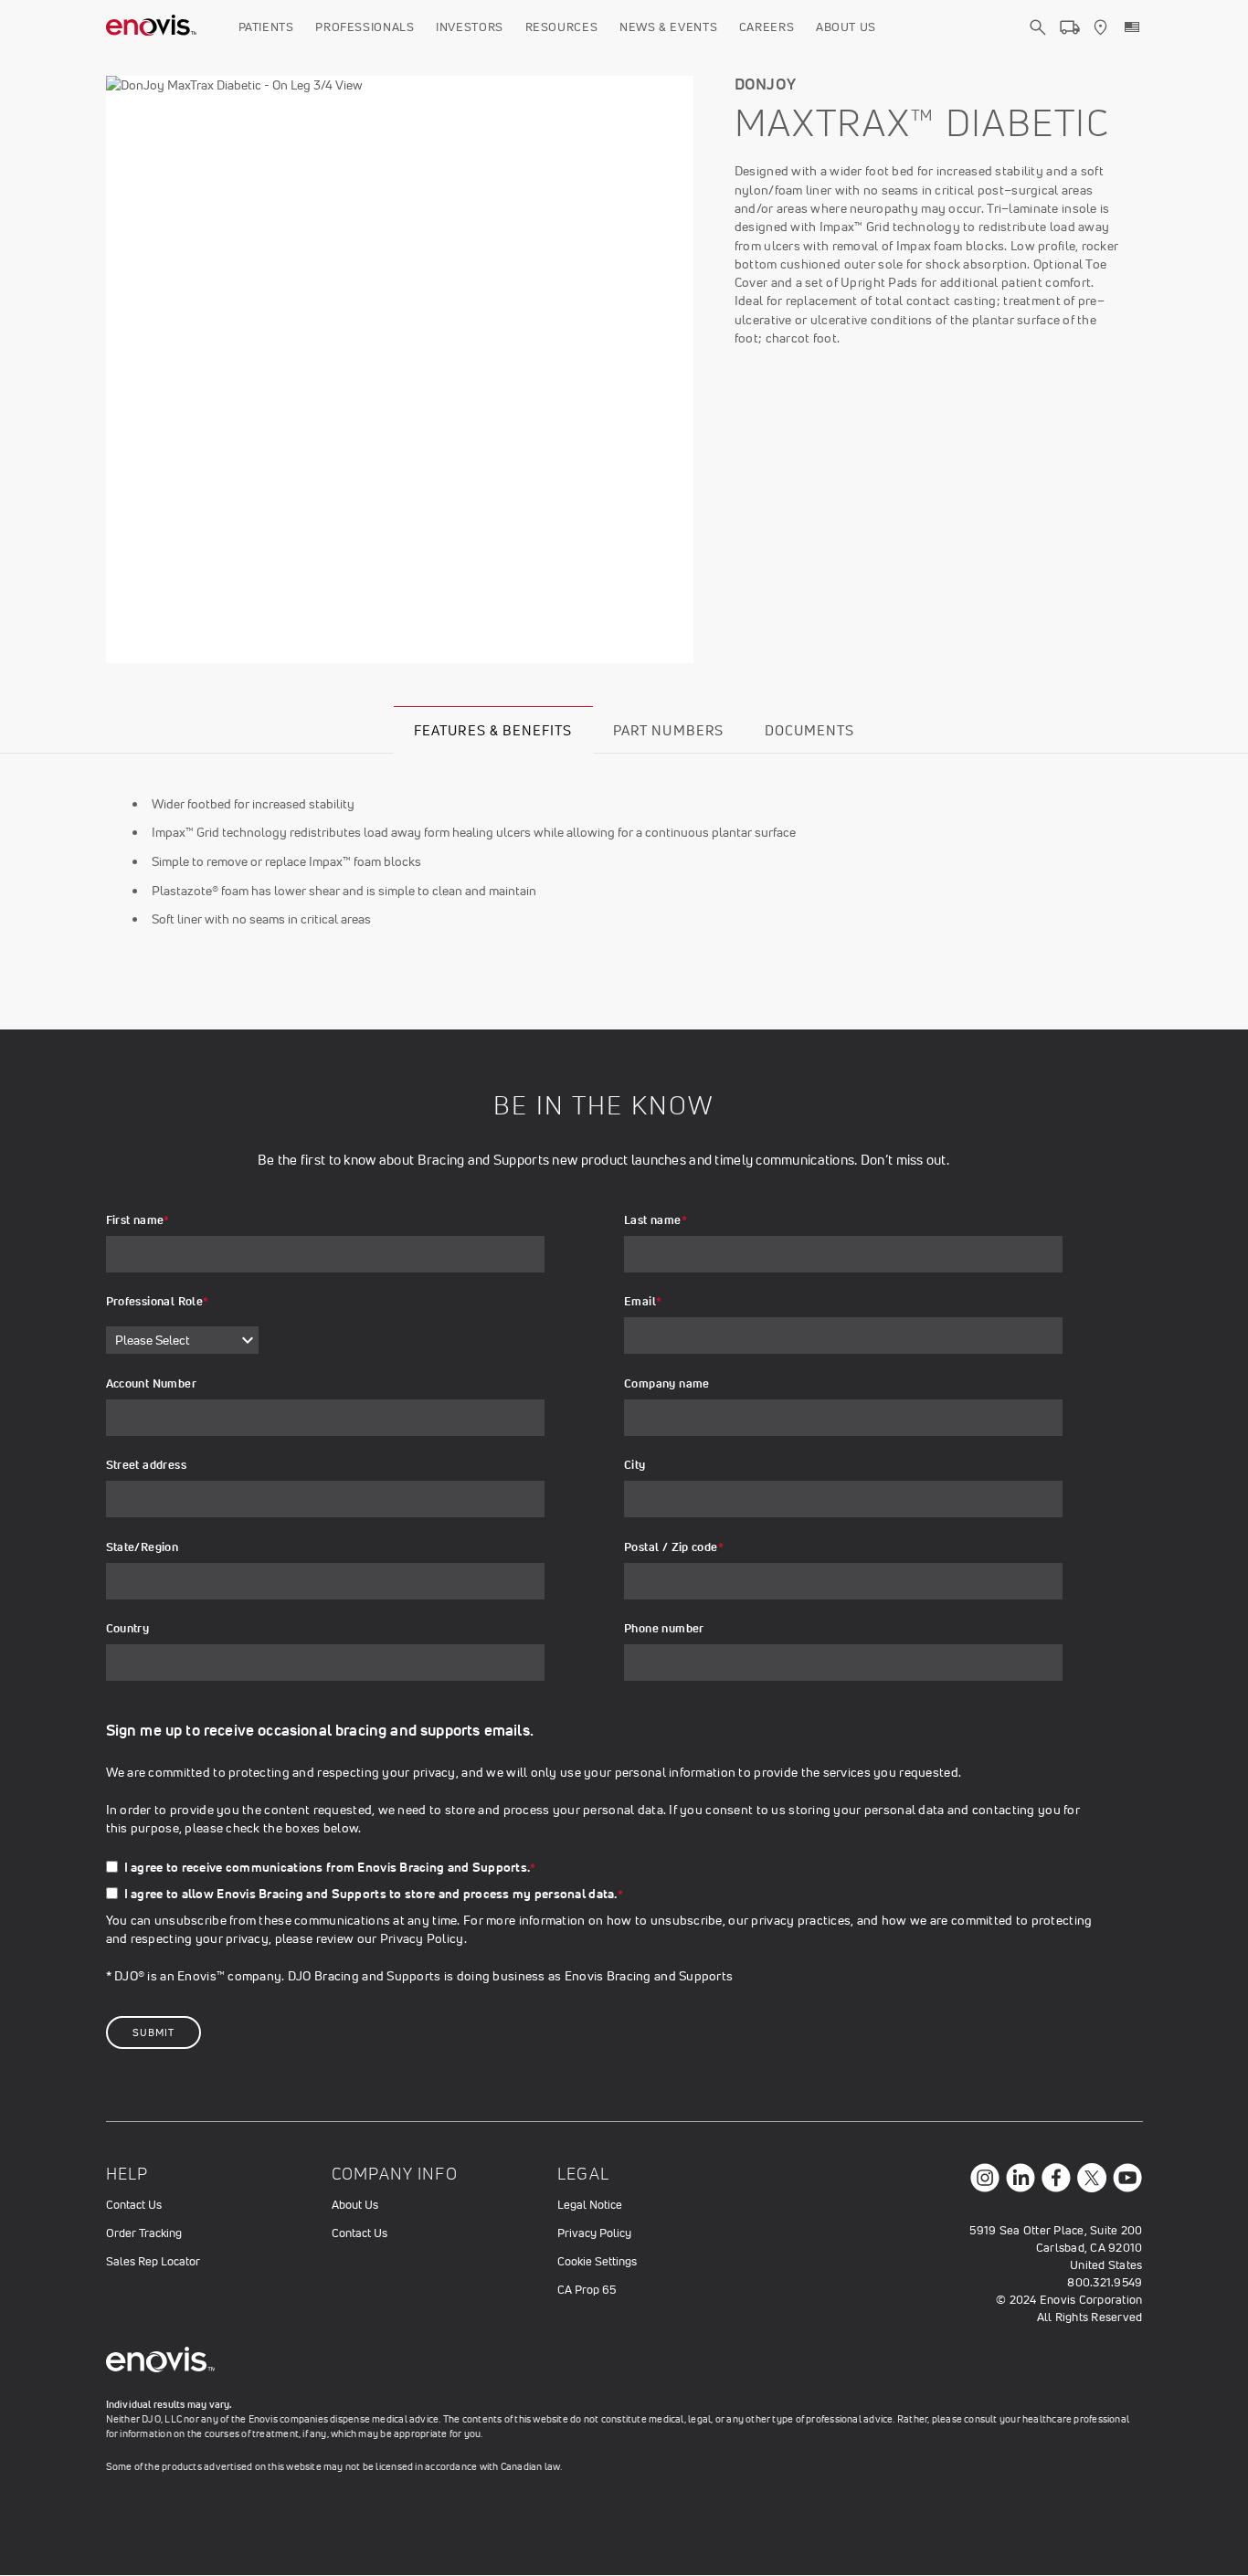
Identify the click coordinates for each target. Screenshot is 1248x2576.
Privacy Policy (422, 1938)
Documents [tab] (809, 730)
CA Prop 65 (587, 2290)
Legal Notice (590, 2205)
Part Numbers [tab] (668, 730)
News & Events (668, 27)
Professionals (365, 27)
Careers (767, 27)
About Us (846, 27)
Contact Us (134, 2205)
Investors (470, 27)
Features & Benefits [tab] (493, 730)
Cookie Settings (597, 2261)
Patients (266, 27)
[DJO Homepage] (152, 27)
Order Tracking (144, 2233)
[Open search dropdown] (1038, 44)
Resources (562, 27)
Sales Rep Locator (153, 2261)
